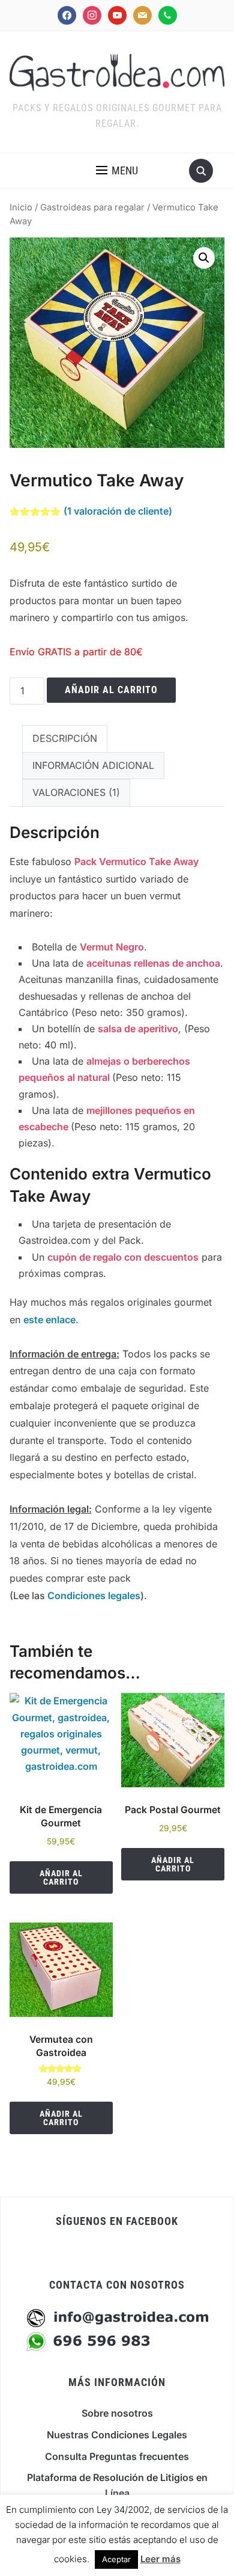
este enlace (49, 1320)
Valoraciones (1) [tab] (76, 792)
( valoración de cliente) (118, 511)
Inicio (21, 207)
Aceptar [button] (116, 2559)
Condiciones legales (94, 1595)
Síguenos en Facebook (117, 2221)
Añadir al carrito (111, 690)
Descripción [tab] (65, 738)
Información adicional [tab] (93, 765)
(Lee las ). (78, 1595)
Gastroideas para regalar (92, 207)
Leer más (160, 2559)
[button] (117, 171)
